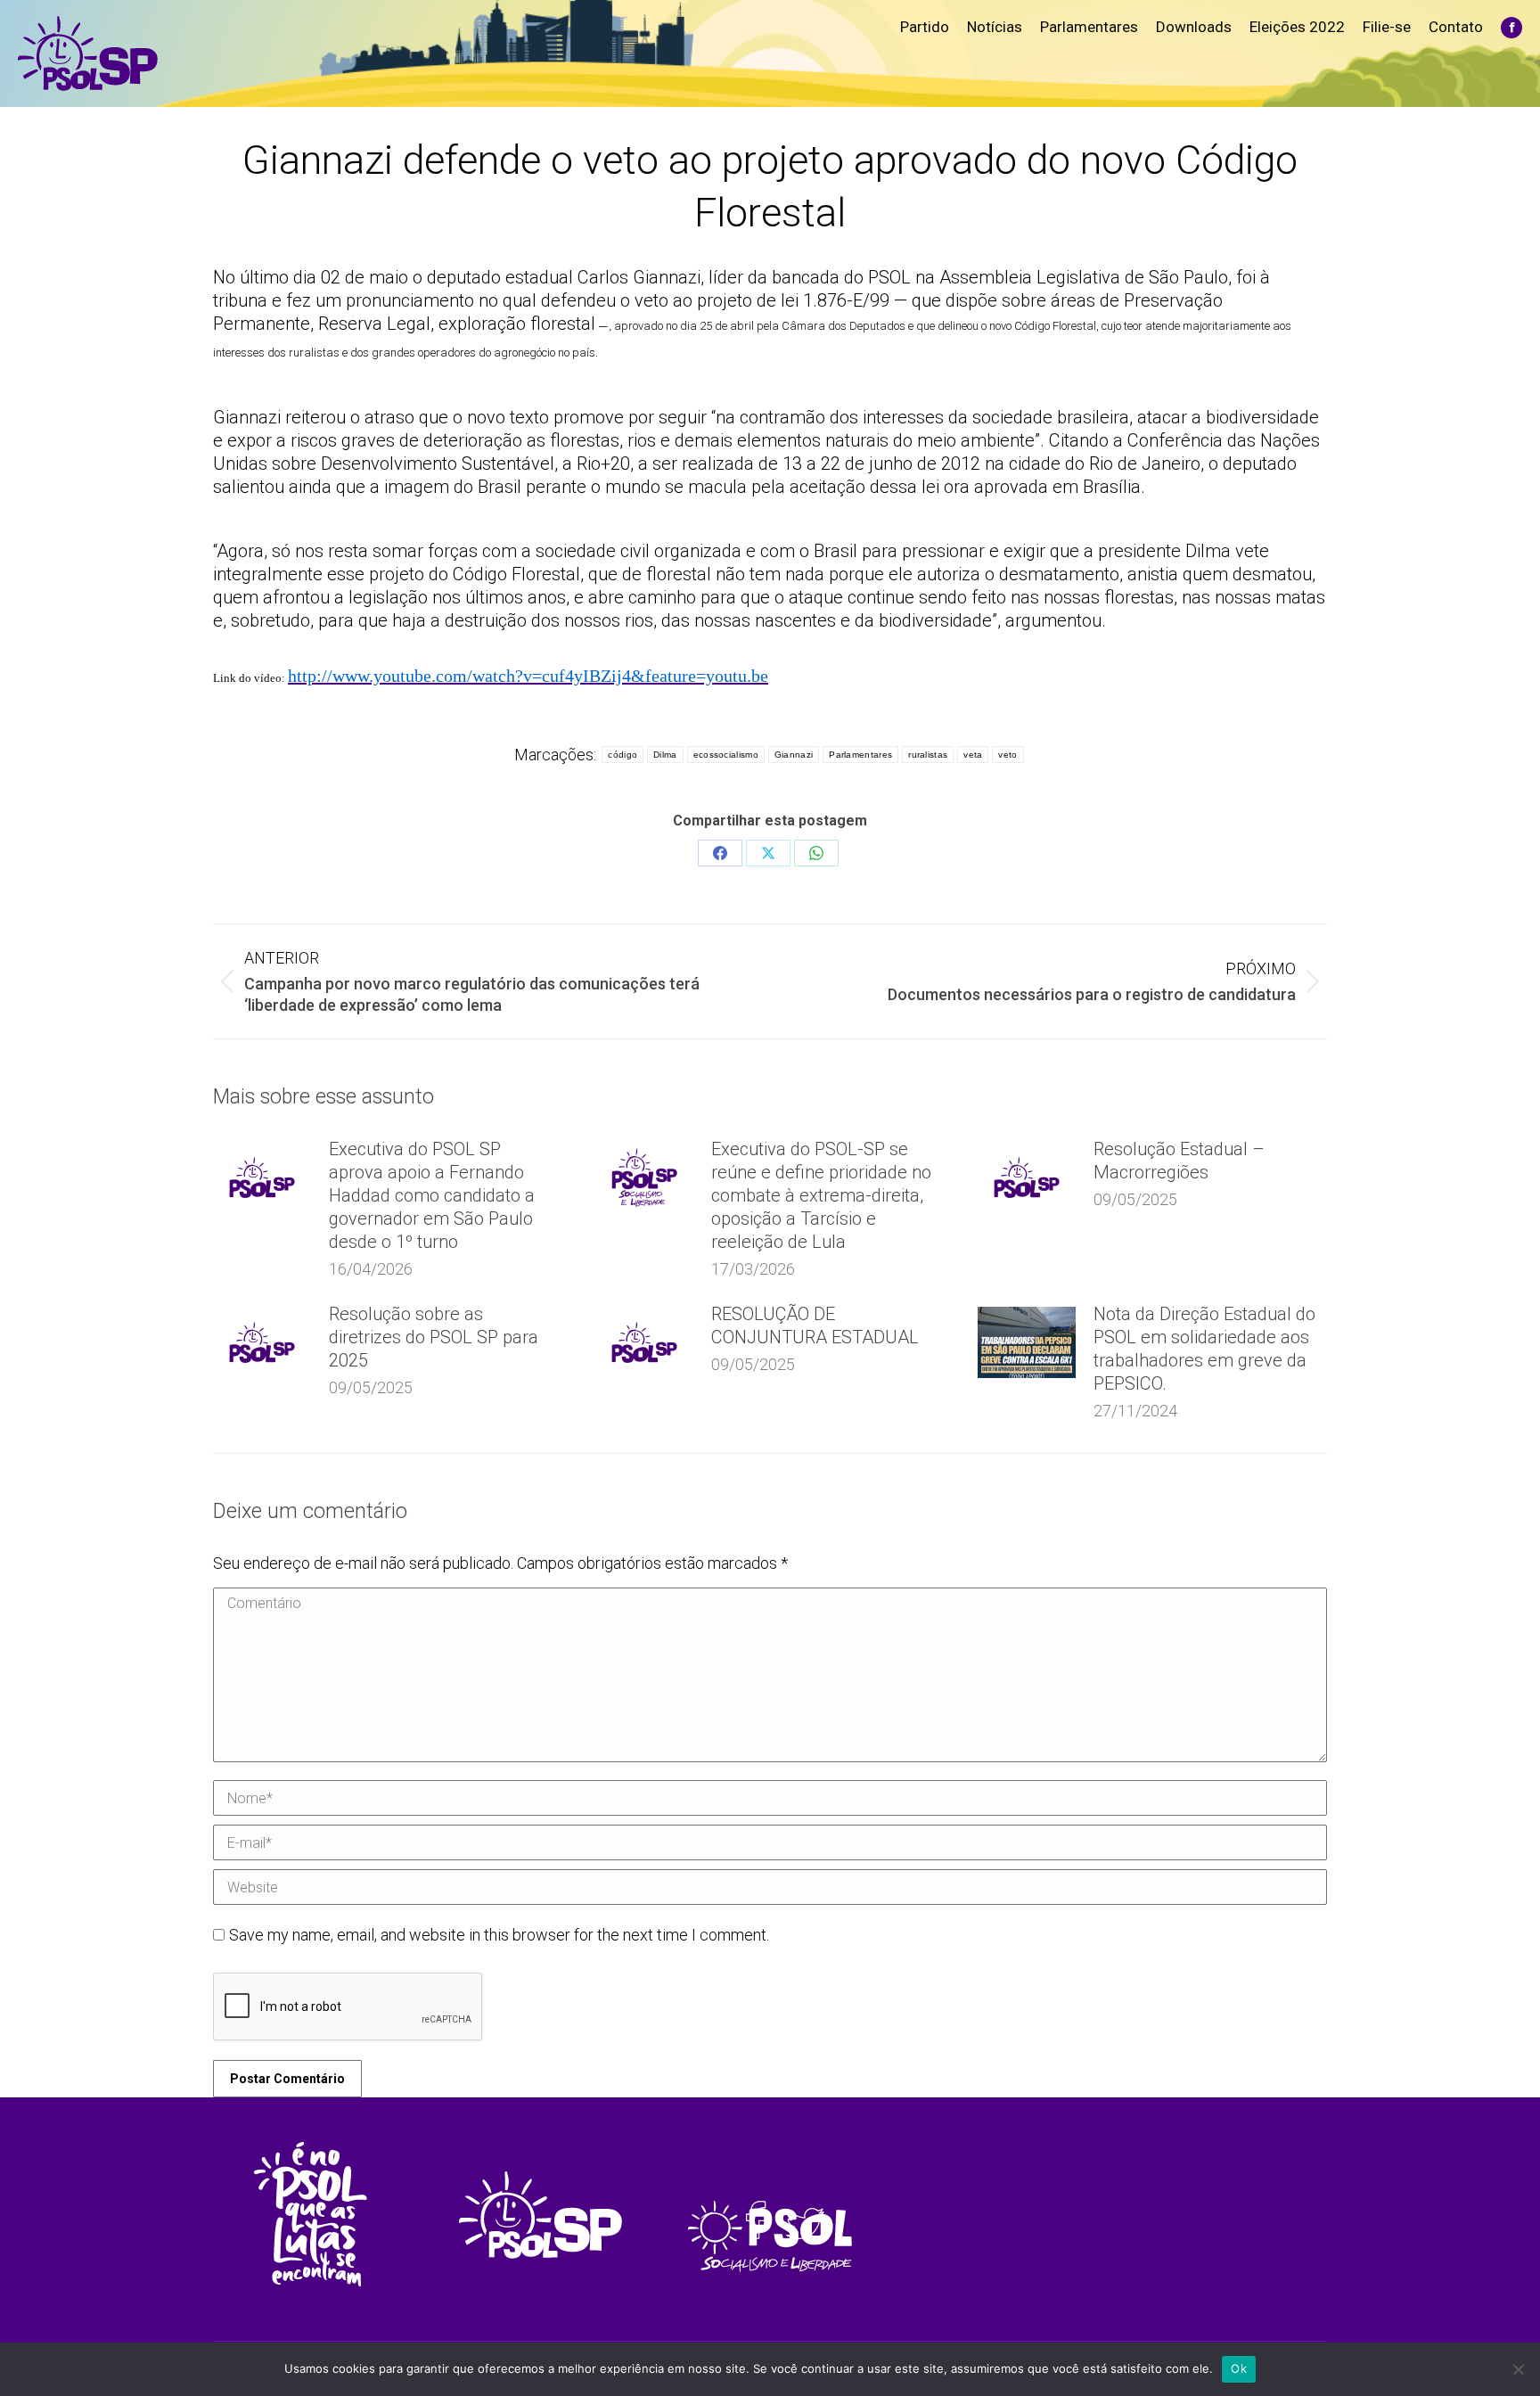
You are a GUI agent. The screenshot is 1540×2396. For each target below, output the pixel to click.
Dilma (665, 755)
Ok (1239, 2368)
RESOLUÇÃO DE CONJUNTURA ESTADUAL (815, 1325)
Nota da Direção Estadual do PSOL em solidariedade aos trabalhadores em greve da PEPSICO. (1204, 1349)
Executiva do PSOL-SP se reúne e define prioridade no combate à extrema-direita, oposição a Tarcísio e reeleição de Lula (821, 1195)
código (623, 755)
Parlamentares (860, 755)
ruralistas (928, 755)
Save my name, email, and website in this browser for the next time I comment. (499, 1935)
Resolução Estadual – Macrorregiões (1179, 1161)
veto (1008, 755)
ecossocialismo (726, 755)
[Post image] (262, 1177)
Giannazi (794, 755)
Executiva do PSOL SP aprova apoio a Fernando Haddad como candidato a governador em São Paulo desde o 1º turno (432, 1195)
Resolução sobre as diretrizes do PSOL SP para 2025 (434, 1337)
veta (973, 755)
